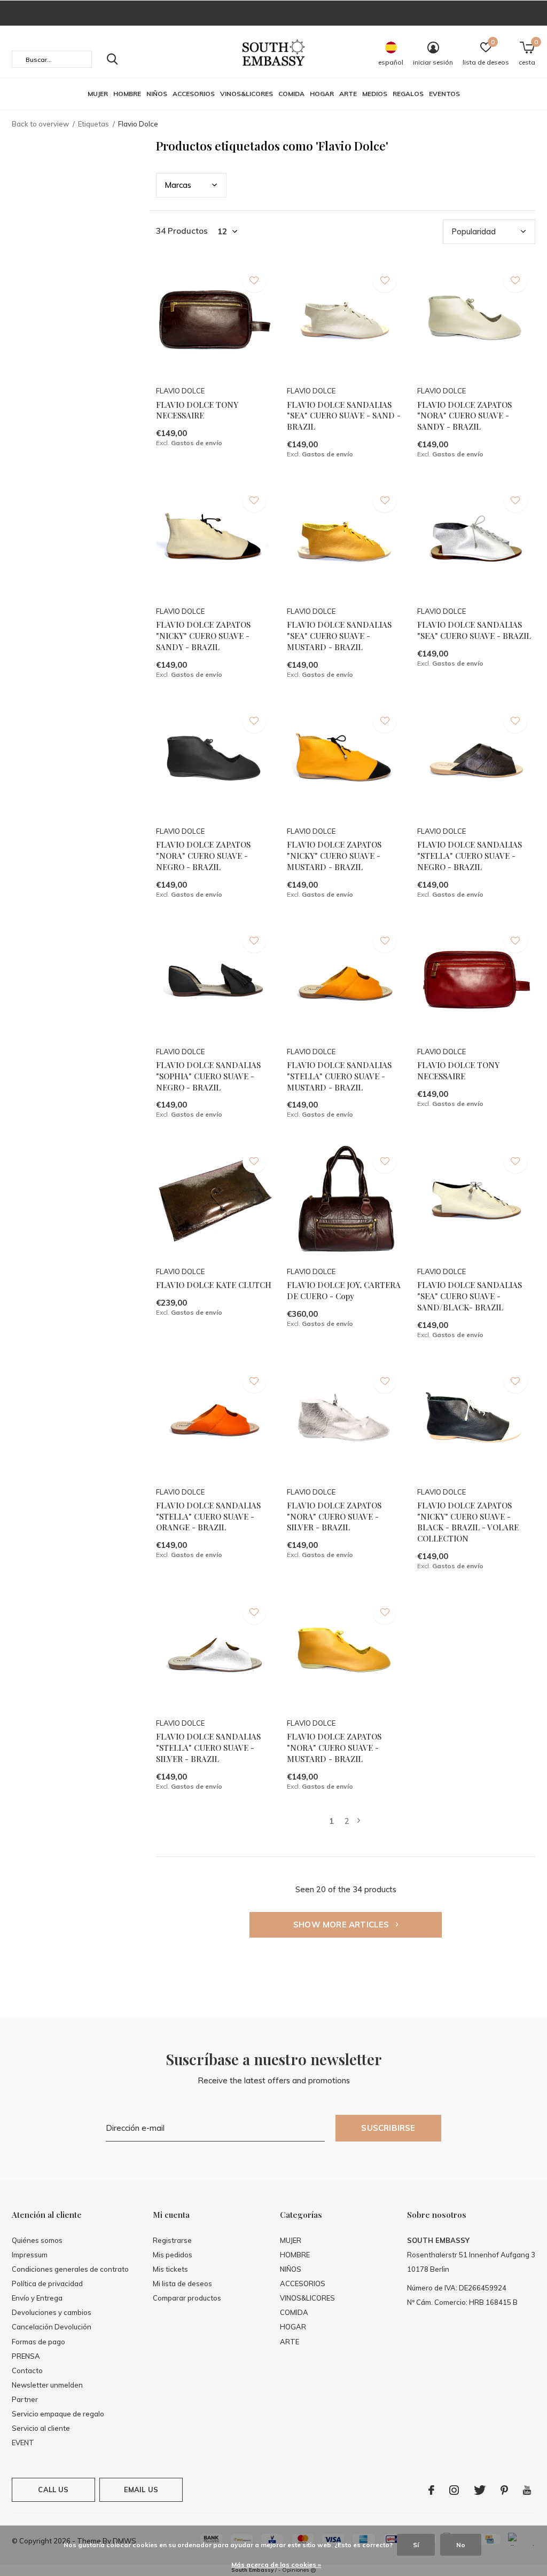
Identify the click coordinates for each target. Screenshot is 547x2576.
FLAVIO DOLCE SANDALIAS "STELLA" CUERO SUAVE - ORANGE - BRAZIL (208, 1516)
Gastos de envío (197, 443)
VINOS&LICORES (247, 94)
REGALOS (408, 94)
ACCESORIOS (194, 94)
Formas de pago (38, 2342)
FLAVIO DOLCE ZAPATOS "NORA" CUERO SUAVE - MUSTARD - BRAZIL (334, 1748)
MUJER (98, 94)
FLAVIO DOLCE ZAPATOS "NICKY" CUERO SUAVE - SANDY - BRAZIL (203, 636)
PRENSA (26, 2356)
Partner (25, 2399)
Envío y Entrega (37, 2298)
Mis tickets (170, 2269)
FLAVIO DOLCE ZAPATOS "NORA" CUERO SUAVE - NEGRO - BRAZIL (203, 856)
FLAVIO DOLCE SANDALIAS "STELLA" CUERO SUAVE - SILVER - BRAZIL (208, 1748)
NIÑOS (157, 94)
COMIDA (291, 94)
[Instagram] (454, 2490)
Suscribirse (388, 2128)
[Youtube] (527, 2490)
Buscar (112, 59)
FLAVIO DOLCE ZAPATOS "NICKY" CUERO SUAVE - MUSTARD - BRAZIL (334, 856)
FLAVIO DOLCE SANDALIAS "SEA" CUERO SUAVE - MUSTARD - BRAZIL (339, 636)
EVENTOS (444, 94)
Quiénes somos (37, 2240)
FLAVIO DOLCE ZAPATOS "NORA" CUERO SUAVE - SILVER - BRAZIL (334, 1516)
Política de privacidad (47, 2283)
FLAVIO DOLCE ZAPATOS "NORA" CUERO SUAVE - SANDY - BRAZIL (464, 416)
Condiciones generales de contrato (70, 2269)
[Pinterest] (504, 2490)
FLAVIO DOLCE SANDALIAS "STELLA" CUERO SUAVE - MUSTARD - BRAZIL (339, 1076)
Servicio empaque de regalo (58, 2414)
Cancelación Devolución (52, 2327)
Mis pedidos (173, 2255)
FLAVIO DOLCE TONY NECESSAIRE (197, 410)
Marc (178, 185)
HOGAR (322, 94)
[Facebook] (431, 2490)
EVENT (23, 2443)
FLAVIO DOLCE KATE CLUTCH (214, 1285)
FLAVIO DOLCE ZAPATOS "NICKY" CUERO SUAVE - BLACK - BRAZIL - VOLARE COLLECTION (468, 1522)
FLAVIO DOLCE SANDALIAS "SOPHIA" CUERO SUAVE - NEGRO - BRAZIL (208, 1076)
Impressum (30, 2255)
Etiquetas (93, 124)
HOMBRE (127, 94)
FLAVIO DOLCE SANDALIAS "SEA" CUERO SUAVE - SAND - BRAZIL (344, 416)
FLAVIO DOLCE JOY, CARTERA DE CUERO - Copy (344, 1290)
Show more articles (342, 1925)
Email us (141, 2490)
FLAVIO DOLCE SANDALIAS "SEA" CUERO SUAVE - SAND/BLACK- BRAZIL (470, 1296)
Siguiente (359, 1821)
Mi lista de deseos (182, 2283)
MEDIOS (375, 94)
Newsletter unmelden (47, 2385)
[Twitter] (480, 2490)
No (461, 2545)
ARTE (348, 94)
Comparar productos (187, 2298)
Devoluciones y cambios (52, 2312)
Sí (416, 2545)
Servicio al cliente (41, 2428)
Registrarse (172, 2240)
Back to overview (40, 124)
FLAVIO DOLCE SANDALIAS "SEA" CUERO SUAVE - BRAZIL (474, 630)
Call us (53, 2490)
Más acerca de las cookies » (276, 2565)
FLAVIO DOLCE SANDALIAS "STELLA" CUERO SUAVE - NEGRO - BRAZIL (470, 856)
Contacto (27, 2370)
